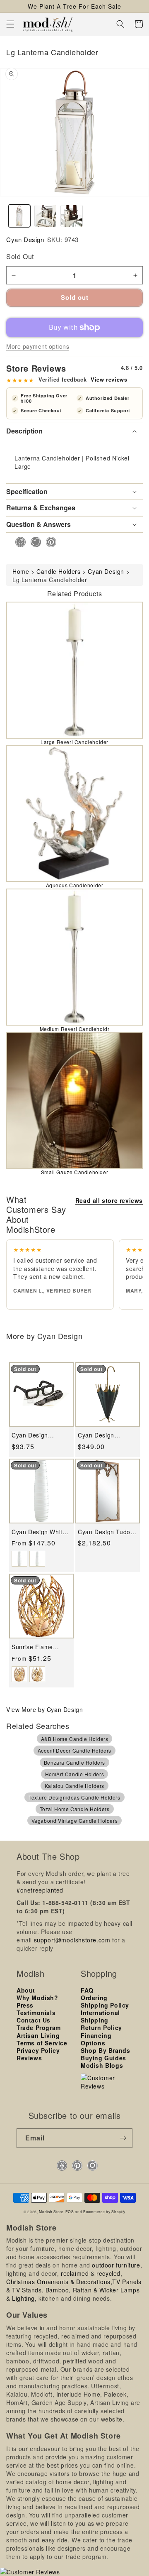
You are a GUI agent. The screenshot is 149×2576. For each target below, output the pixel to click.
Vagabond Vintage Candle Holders (75, 1821)
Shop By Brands (105, 2050)
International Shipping (100, 2016)
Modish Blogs (102, 2065)
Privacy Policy (38, 2050)
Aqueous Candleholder (75, 885)
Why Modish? (37, 1998)
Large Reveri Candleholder (74, 742)
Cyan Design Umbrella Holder (101, 1435)
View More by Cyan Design (44, 1709)
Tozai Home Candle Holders (75, 1809)
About (26, 1990)
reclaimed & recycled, (92, 2273)
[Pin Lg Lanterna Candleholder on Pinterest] (49, 542)
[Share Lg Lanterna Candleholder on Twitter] (33, 542)
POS (70, 2211)
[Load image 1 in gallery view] (19, 216)
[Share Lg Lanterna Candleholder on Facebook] (18, 542)
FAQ (87, 1990)
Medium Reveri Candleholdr (75, 1029)
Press (25, 2005)
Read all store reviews (109, 1200)
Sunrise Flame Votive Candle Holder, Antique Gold (41, 1647)
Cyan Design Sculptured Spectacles (30, 1435)
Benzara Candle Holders (74, 1762)
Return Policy (101, 2027)
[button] (10, 24)
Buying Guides (103, 2058)
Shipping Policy (105, 2005)
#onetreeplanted (40, 1890)
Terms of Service (42, 2043)
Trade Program (39, 2027)
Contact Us (34, 2020)
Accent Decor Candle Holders (74, 1750)
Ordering (94, 1998)
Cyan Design (25, 239)
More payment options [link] (38, 346)
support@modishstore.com (72, 1940)
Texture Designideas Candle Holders (74, 1797)
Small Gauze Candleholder (74, 1172)
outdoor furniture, (117, 2265)
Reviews (29, 2058)
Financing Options (96, 2039)
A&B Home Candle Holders (75, 1739)
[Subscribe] (123, 2138)
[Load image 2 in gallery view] (45, 216)
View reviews (109, 380)
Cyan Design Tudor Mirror (105, 1532)
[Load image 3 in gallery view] (71, 216)
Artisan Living (38, 2035)
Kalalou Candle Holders (74, 1786)
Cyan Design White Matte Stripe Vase (39, 1532)
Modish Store (51, 2211)
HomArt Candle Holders (75, 1774)
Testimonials (36, 2013)
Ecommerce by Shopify (104, 2211)
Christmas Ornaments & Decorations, (59, 2282)
